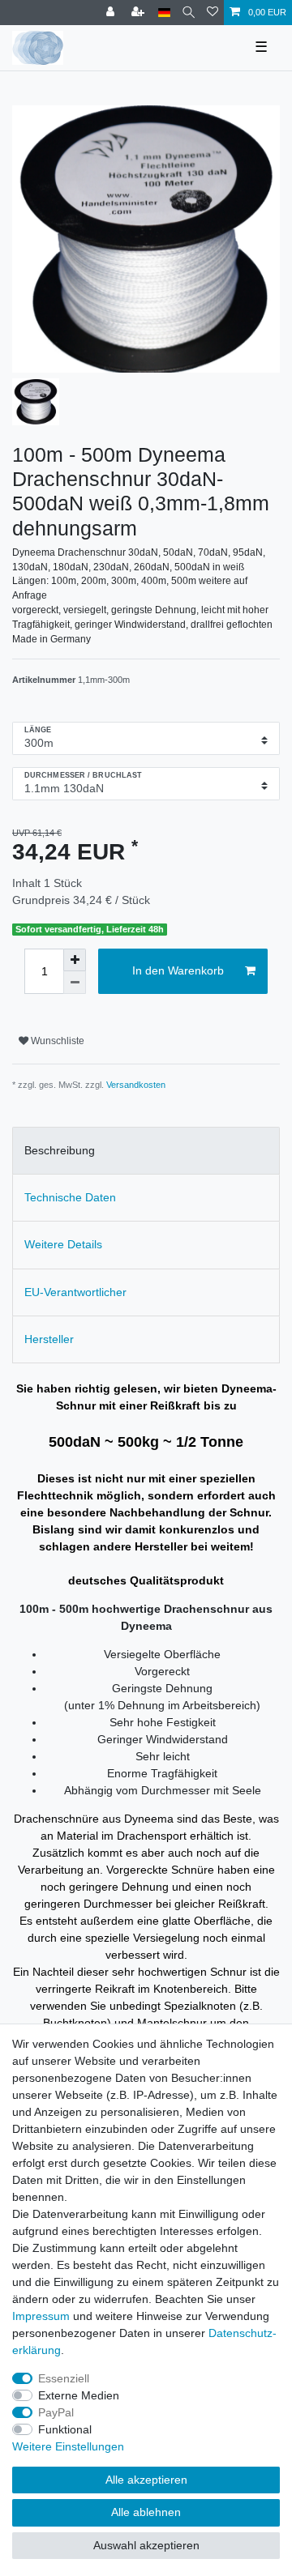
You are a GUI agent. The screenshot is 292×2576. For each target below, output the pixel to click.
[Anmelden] (112, 13)
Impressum (41, 2316)
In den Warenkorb (178, 970)
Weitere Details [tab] (63, 1244)
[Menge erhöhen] (75, 960)
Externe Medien (79, 2395)
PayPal (56, 2412)
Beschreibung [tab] (60, 1150)
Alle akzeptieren (146, 2480)
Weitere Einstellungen (68, 2446)
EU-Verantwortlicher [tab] (75, 1292)
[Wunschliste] (213, 13)
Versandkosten (136, 1085)
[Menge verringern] (75, 983)
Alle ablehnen (146, 2512)
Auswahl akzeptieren (146, 2545)
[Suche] (189, 13)
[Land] (164, 13)
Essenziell (64, 2378)
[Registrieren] (140, 13)
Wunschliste (56, 1041)
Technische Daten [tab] (70, 1197)
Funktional (65, 2429)
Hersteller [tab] (49, 1339)
